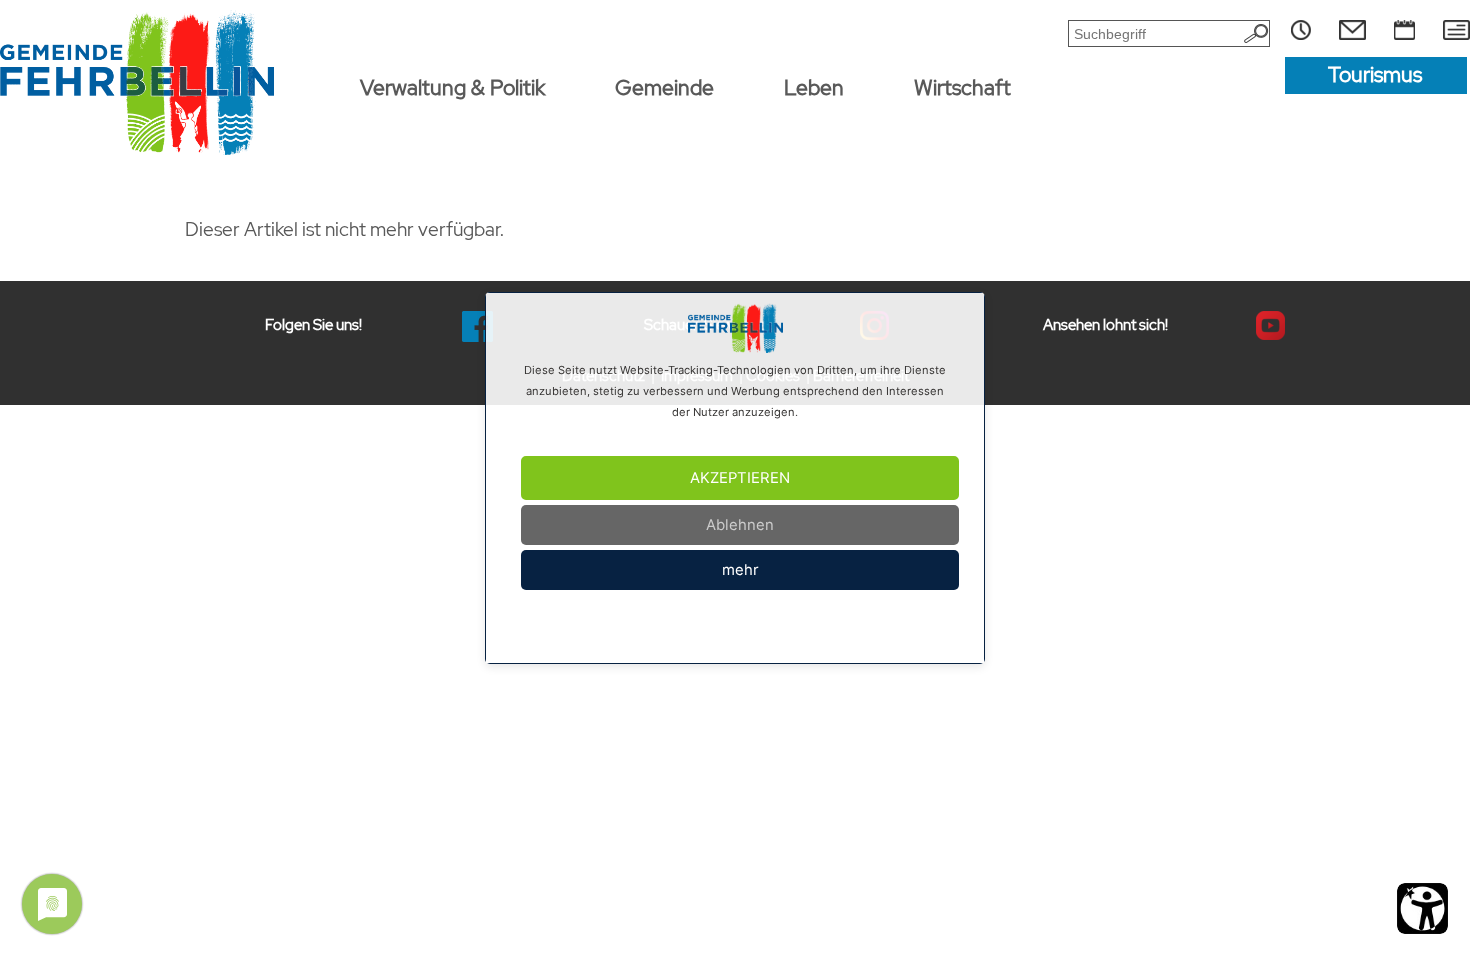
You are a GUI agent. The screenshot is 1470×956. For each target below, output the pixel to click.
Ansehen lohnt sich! (1105, 325)
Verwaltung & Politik (452, 87)
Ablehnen (740, 525)
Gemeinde (664, 87)
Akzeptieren (740, 478)
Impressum (677, 629)
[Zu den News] (1456, 30)
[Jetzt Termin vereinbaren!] (1301, 30)
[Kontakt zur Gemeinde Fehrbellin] (1352, 30)
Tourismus (1375, 74)
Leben (814, 87)
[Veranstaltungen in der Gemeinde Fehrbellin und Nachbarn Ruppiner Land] (1404, 30)
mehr (740, 570)
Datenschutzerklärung (766, 629)
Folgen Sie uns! (313, 325)
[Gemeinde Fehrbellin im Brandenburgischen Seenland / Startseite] (137, 82)
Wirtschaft (962, 87)
